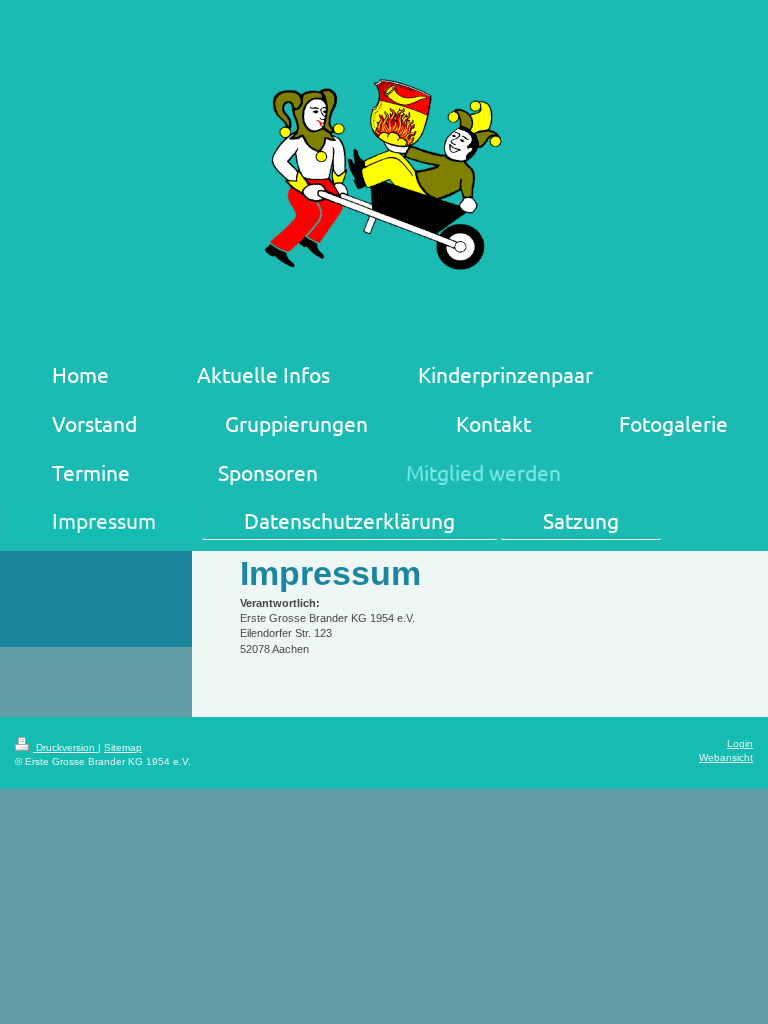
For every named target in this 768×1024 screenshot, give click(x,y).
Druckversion (65, 747)
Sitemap (123, 747)
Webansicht (726, 757)
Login (740, 743)
